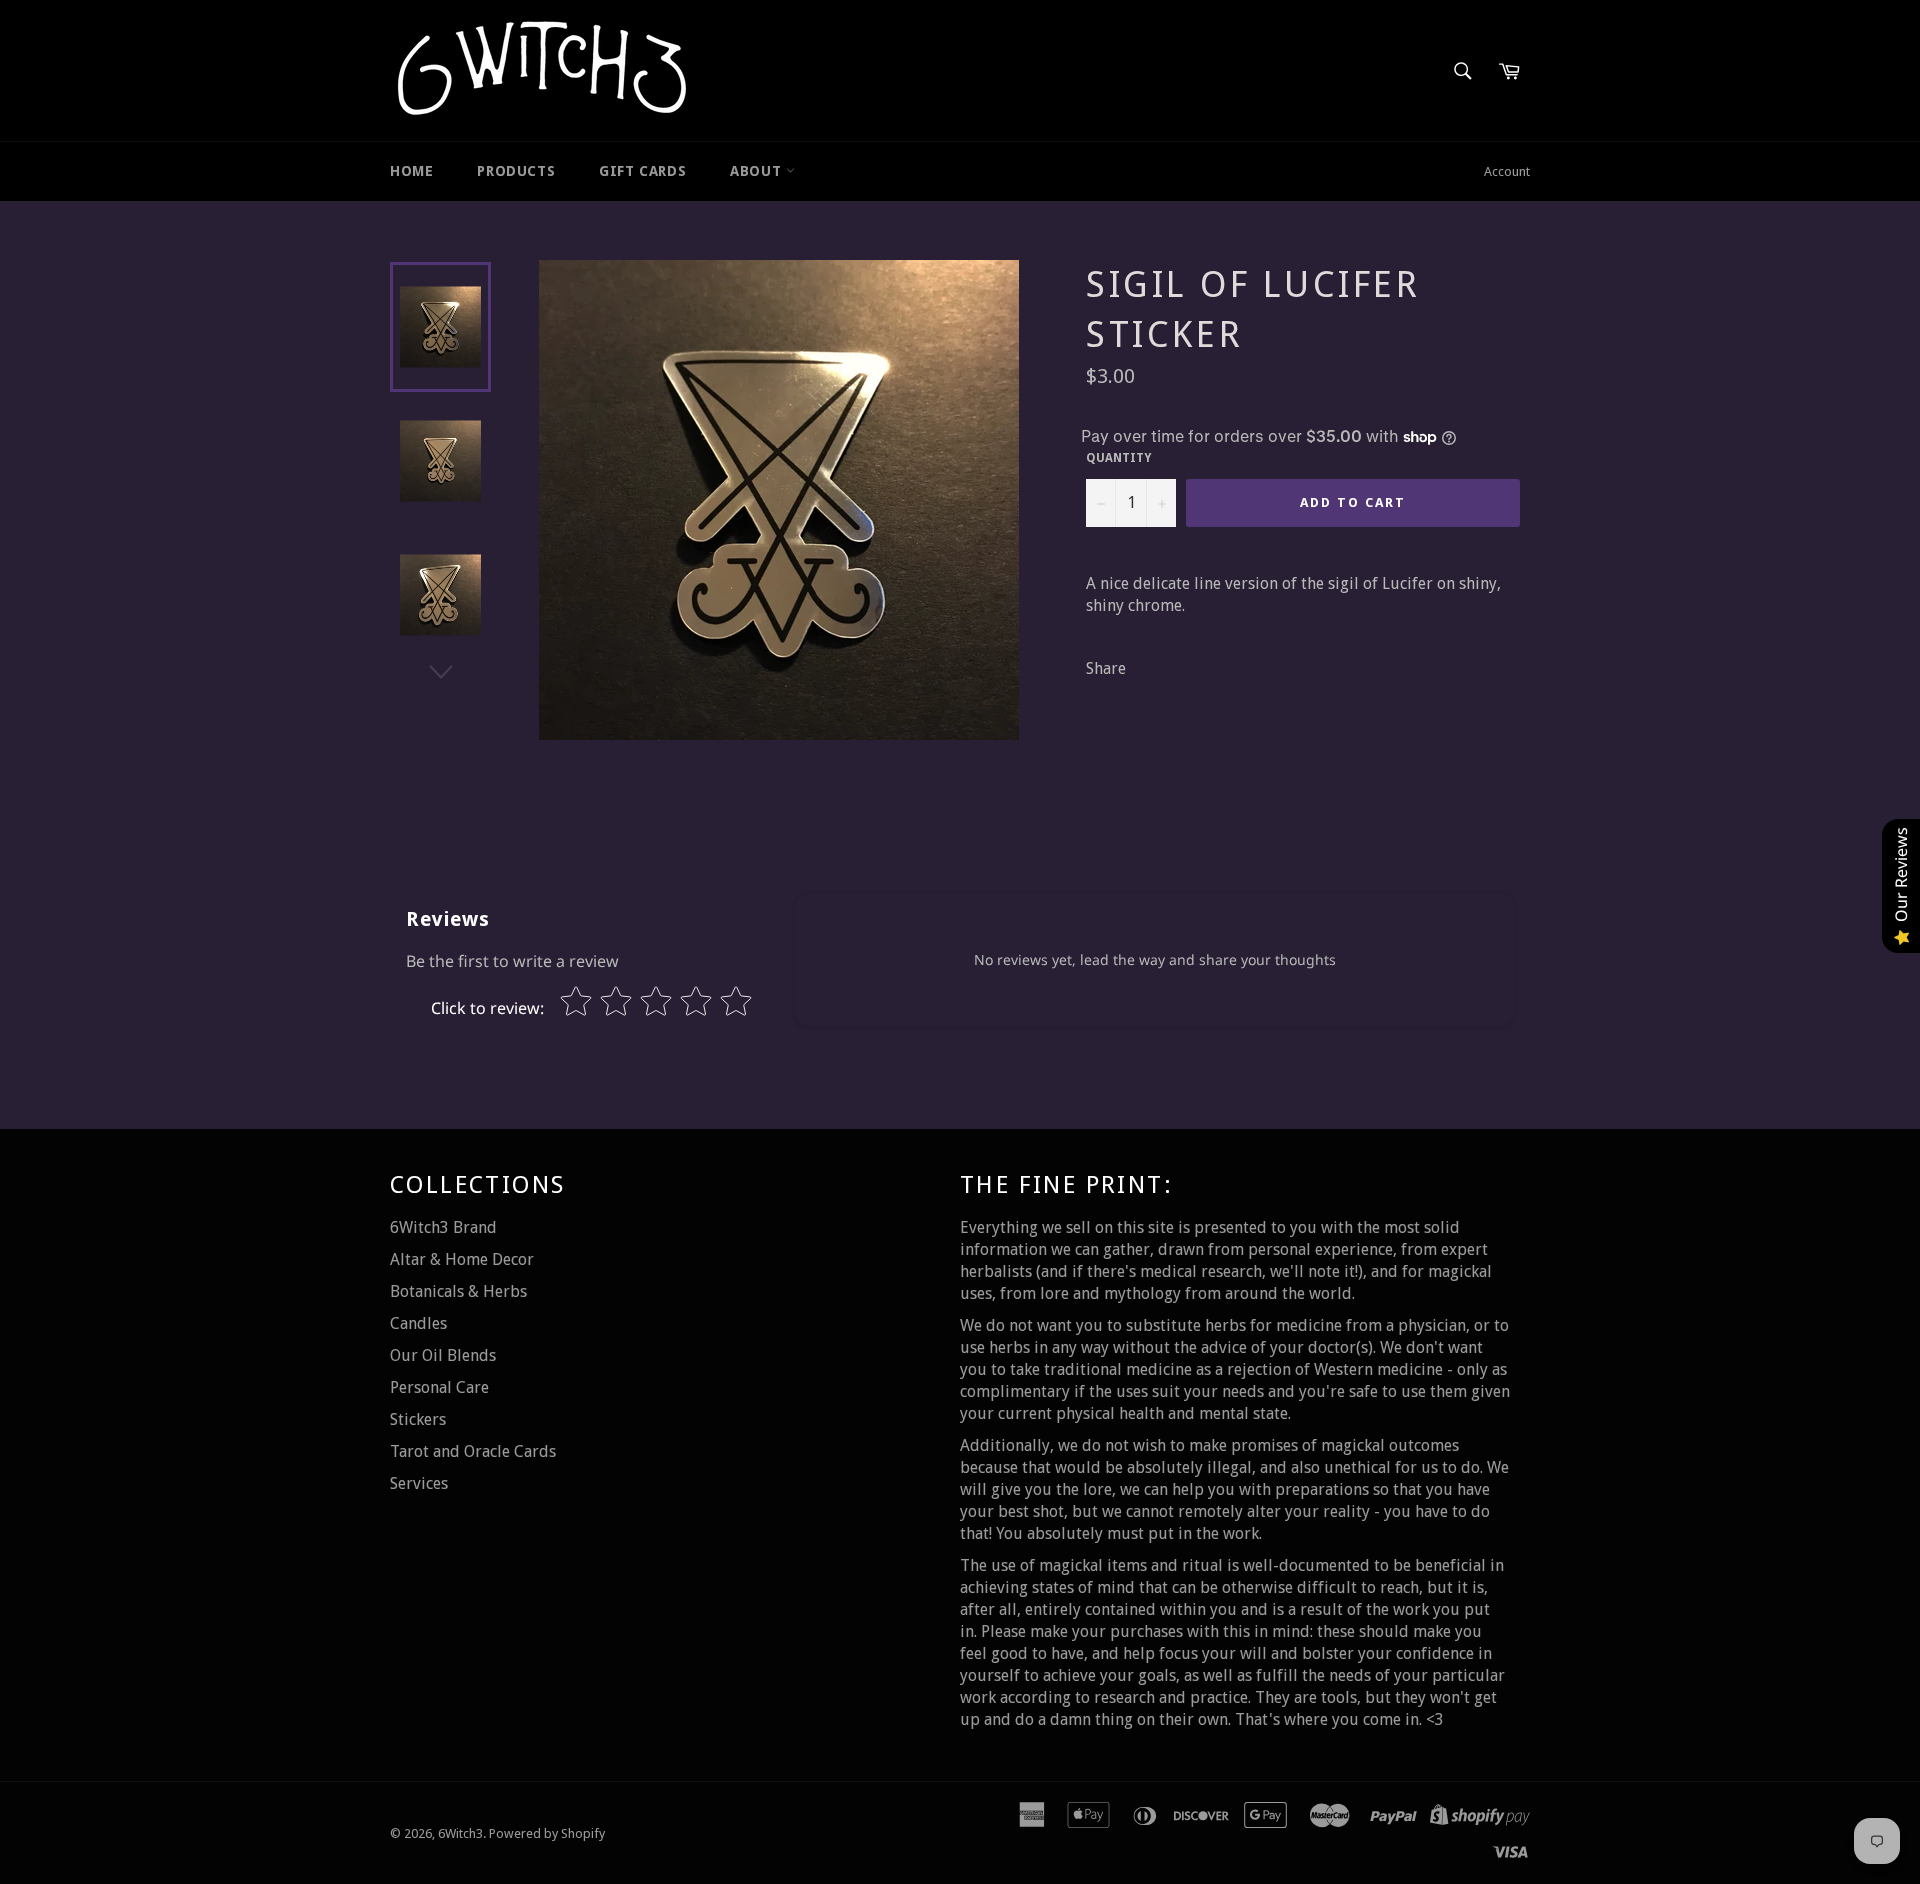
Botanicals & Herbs (458, 1291)
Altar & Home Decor (462, 1259)
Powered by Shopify (547, 1833)
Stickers (418, 1419)
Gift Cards (642, 171)
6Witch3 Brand (443, 1227)
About (758, 171)
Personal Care (439, 1387)
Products (516, 171)
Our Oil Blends (443, 1355)
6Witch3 (460, 1833)
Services (419, 1483)
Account (1507, 171)
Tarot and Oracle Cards (473, 1451)
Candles (418, 1323)
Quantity (1118, 458)
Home (411, 171)
